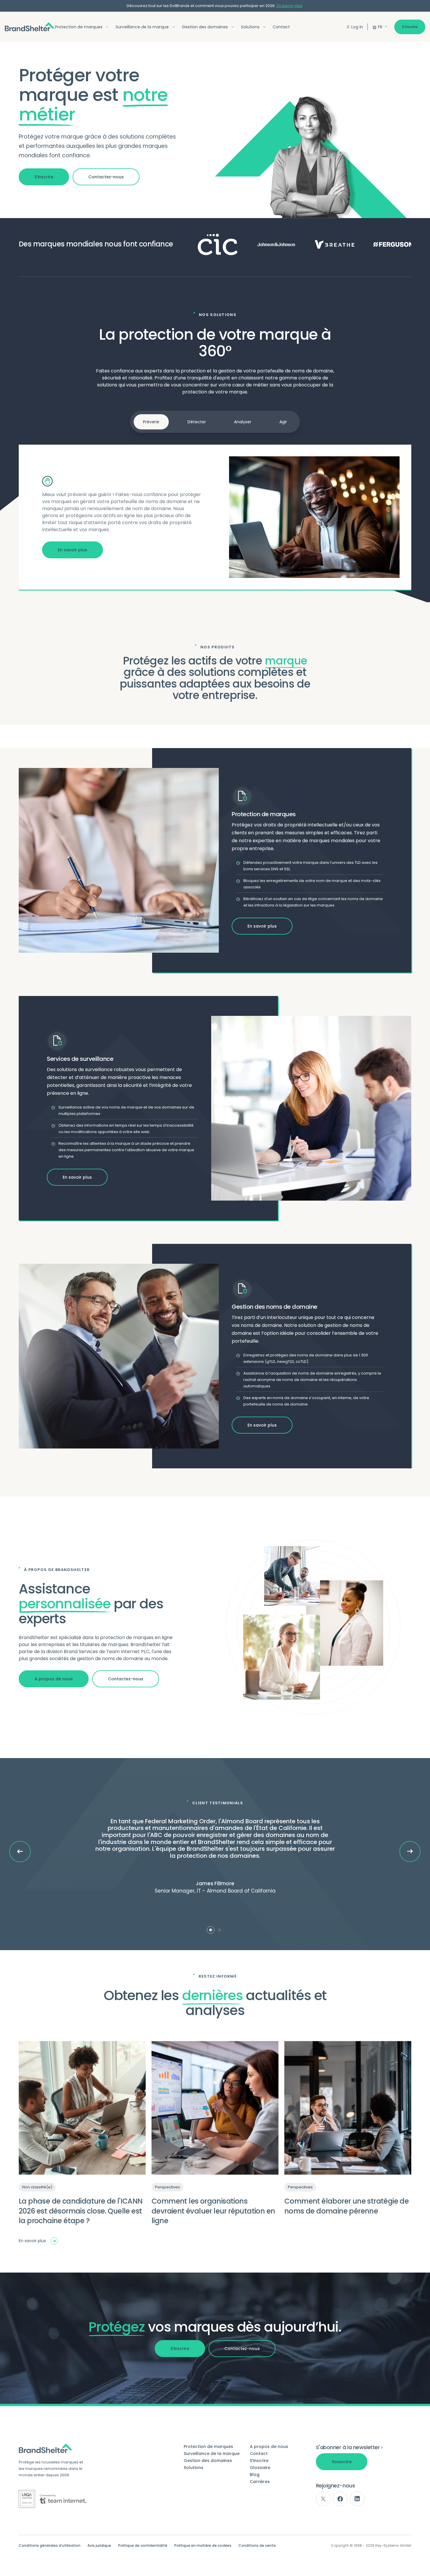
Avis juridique (99, 2546)
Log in (357, 27)
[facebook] (340, 2499)
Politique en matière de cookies (203, 2546)
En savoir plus (290, 6)
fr (380, 27)
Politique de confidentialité (143, 2546)
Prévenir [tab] (151, 422)
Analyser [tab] (243, 422)
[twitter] (323, 2499)
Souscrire (342, 2462)
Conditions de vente (257, 2546)
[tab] (211, 1930)
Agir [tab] (283, 422)
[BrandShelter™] (30, 27)
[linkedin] (357, 2499)
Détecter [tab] (197, 422)
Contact (281, 27)
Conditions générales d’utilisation (50, 2546)
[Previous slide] (20, 1852)
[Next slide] (410, 1851)
